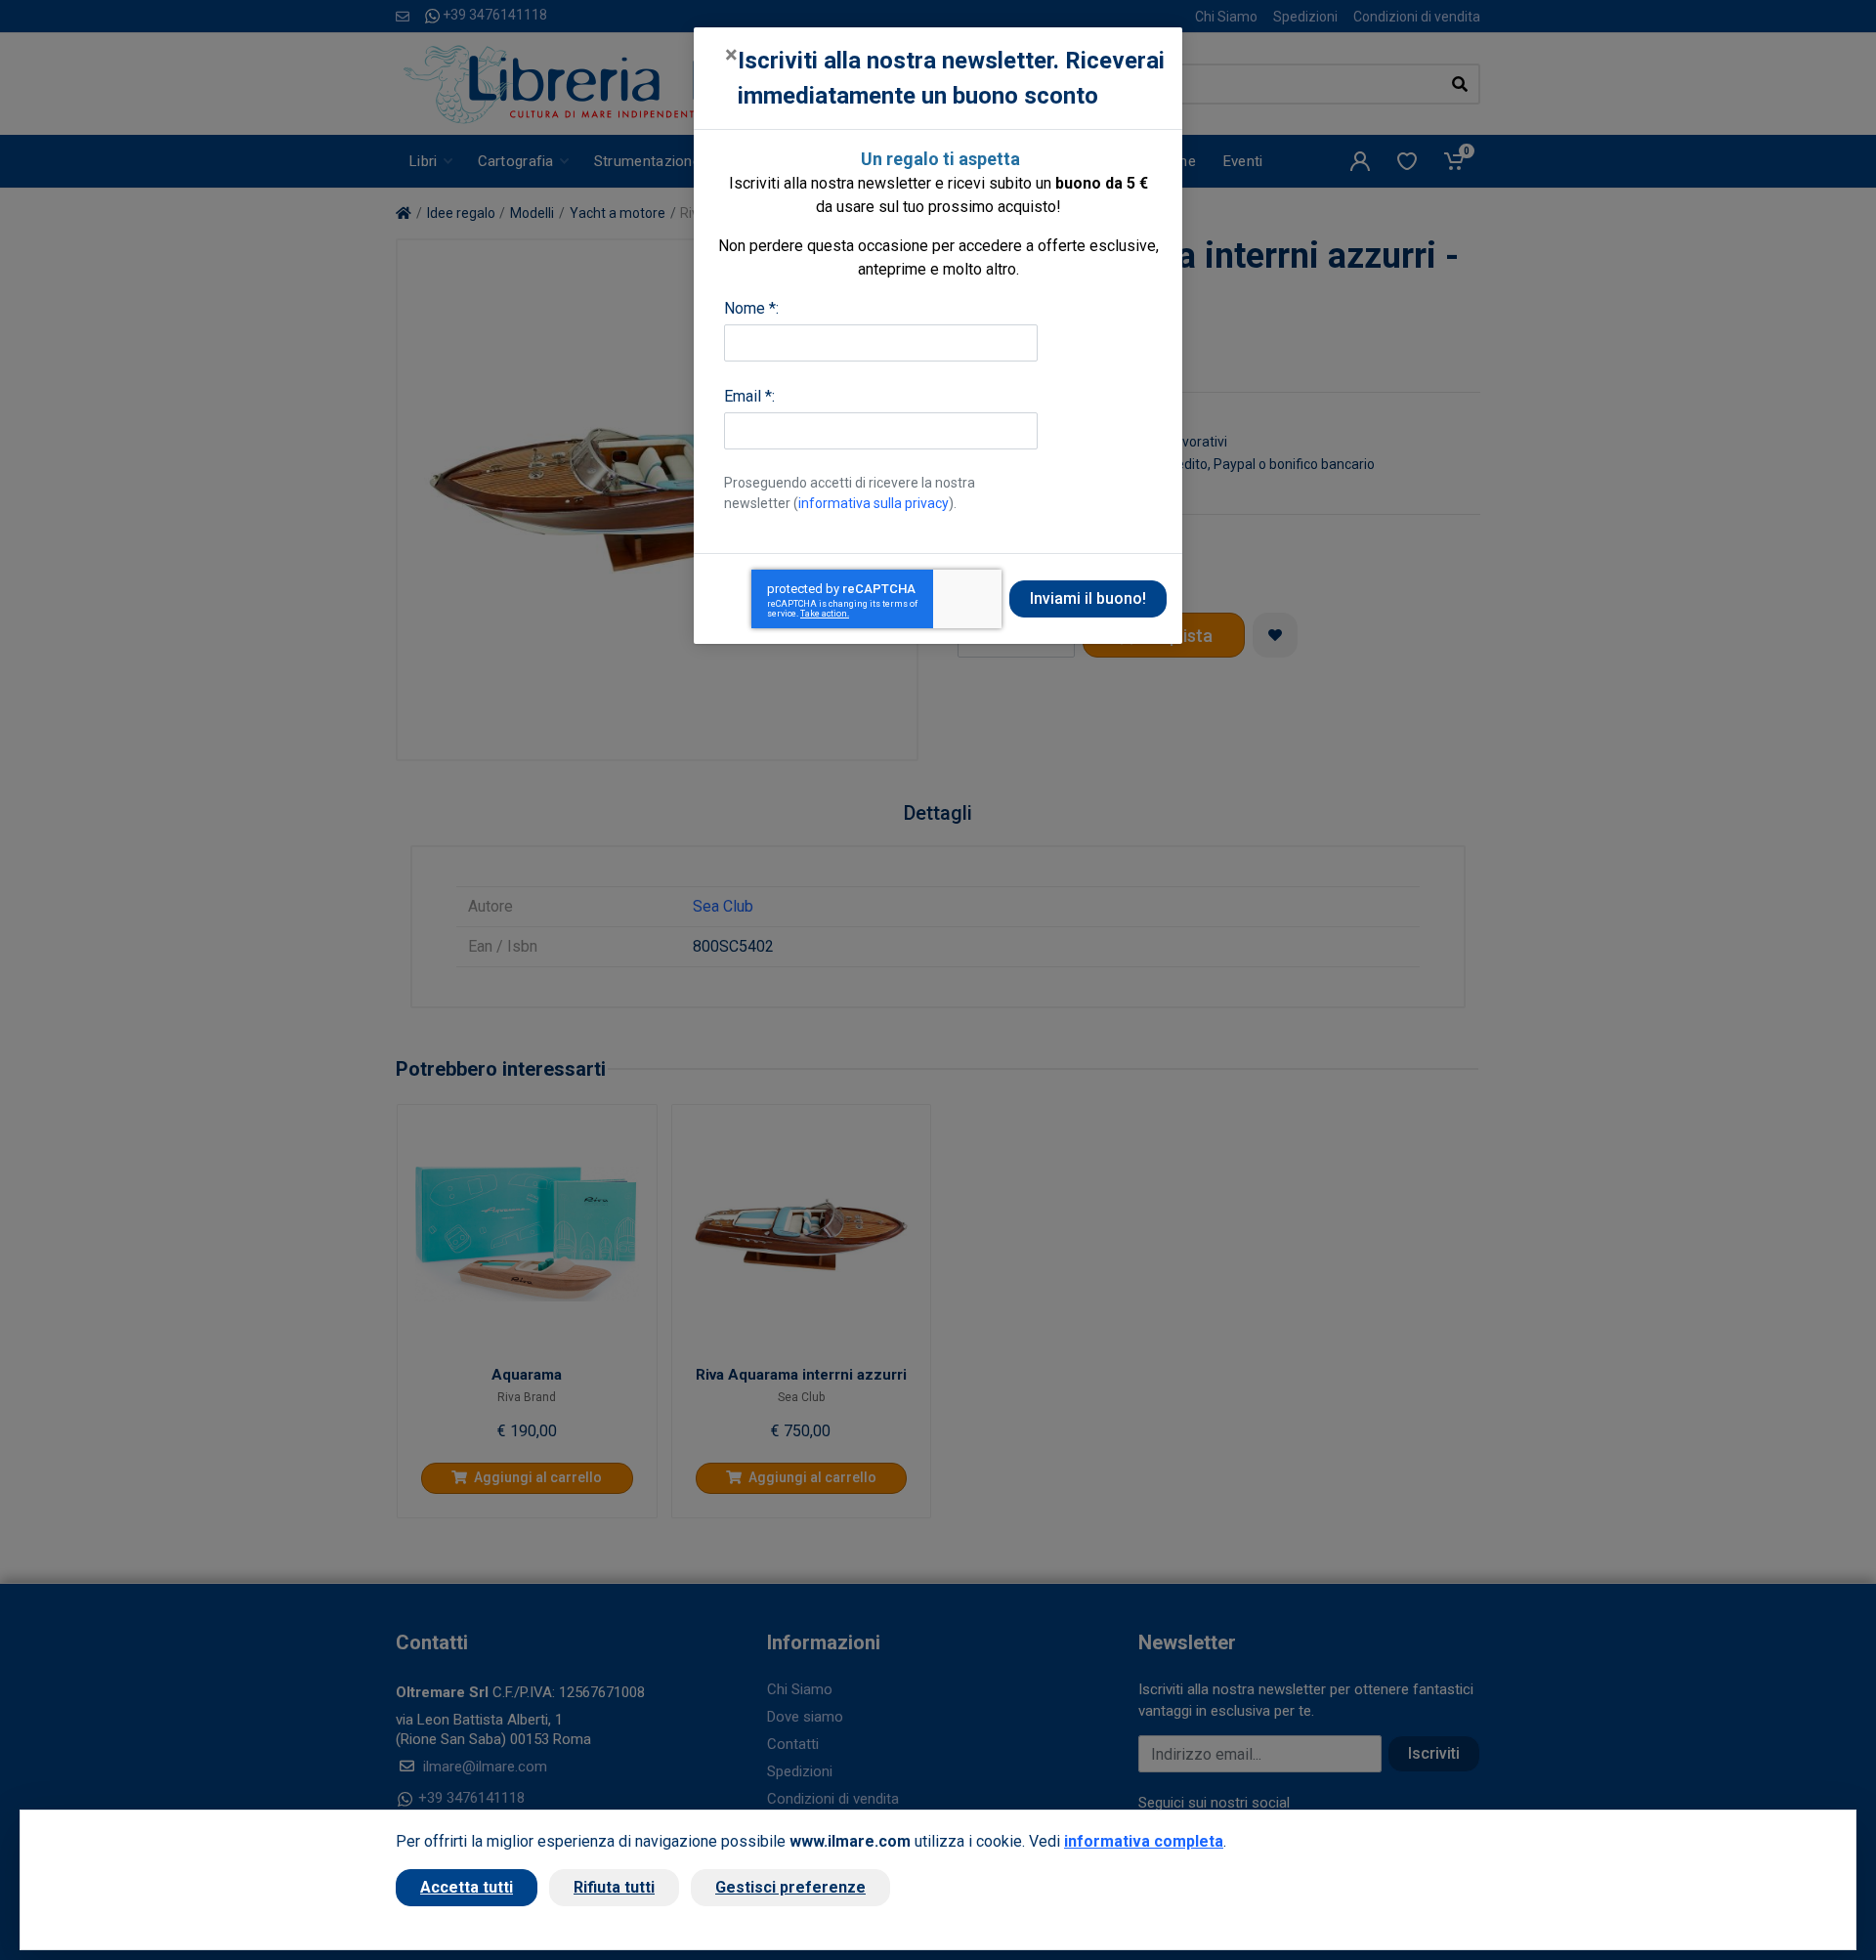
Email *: (749, 396)
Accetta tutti (467, 1887)
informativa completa (1144, 1841)
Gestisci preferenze (790, 1887)
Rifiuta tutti (614, 1887)
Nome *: (751, 308)
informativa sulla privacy (874, 503)
